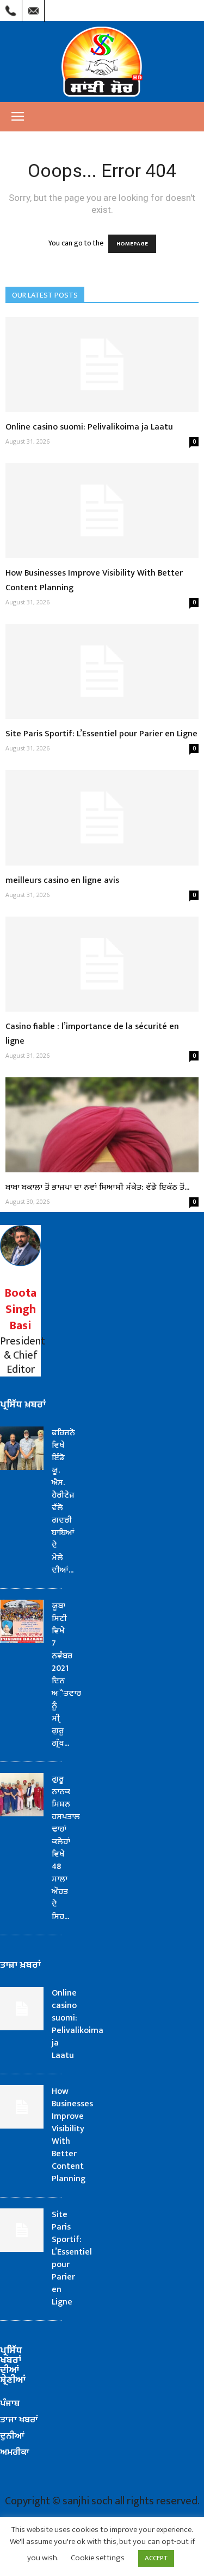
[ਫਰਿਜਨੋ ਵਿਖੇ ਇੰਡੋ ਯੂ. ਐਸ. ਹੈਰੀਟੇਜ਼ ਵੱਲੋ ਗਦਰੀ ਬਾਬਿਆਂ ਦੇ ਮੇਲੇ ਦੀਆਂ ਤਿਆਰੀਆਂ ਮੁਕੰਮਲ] (22, 1448)
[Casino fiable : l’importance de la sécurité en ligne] (102, 964)
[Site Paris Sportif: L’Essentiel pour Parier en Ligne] (102, 671)
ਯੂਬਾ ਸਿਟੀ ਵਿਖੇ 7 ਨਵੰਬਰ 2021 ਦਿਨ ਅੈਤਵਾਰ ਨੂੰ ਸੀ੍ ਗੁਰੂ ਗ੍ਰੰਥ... (66, 1675)
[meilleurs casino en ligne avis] (102, 817)
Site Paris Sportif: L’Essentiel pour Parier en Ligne (101, 734)
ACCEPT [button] (156, 2558)
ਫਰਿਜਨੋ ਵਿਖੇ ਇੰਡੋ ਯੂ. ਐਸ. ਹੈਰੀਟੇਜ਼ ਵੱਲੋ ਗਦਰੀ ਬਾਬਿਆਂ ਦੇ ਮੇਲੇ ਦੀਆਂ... (63, 1501)
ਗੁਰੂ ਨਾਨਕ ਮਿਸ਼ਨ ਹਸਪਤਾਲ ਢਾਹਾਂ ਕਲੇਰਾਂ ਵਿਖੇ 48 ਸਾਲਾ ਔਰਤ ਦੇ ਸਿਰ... (66, 1848)
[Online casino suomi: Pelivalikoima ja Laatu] (102, 365)
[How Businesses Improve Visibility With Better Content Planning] (102, 511)
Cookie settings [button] (98, 2558)
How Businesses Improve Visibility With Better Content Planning (72, 2135)
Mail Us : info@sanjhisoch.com (33, 8)
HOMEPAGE (132, 244)
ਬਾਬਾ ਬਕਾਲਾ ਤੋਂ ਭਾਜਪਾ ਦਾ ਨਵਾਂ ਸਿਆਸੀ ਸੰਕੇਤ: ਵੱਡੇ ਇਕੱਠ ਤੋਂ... (97, 1187)
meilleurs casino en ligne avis (62, 880)
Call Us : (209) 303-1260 (11, 8)
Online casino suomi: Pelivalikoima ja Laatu (89, 427)
